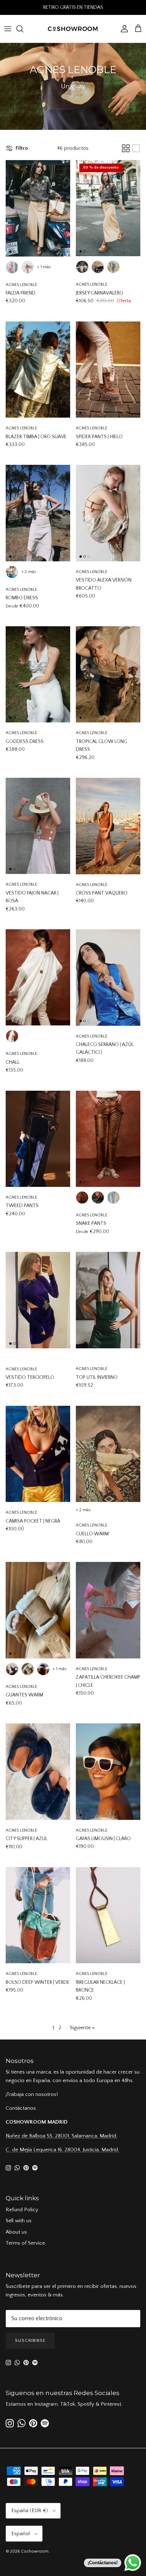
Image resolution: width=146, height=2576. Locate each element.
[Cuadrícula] (126, 148)
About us (16, 2232)
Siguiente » (82, 2028)
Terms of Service (25, 2243)
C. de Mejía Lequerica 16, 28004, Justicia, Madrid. (63, 2150)
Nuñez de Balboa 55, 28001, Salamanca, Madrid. (62, 2136)
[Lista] (136, 148)
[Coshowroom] (73, 29)
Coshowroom (35, 2551)
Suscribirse (30, 2340)
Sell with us (19, 2221)
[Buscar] (23, 29)
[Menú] (8, 29)
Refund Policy (22, 2210)
